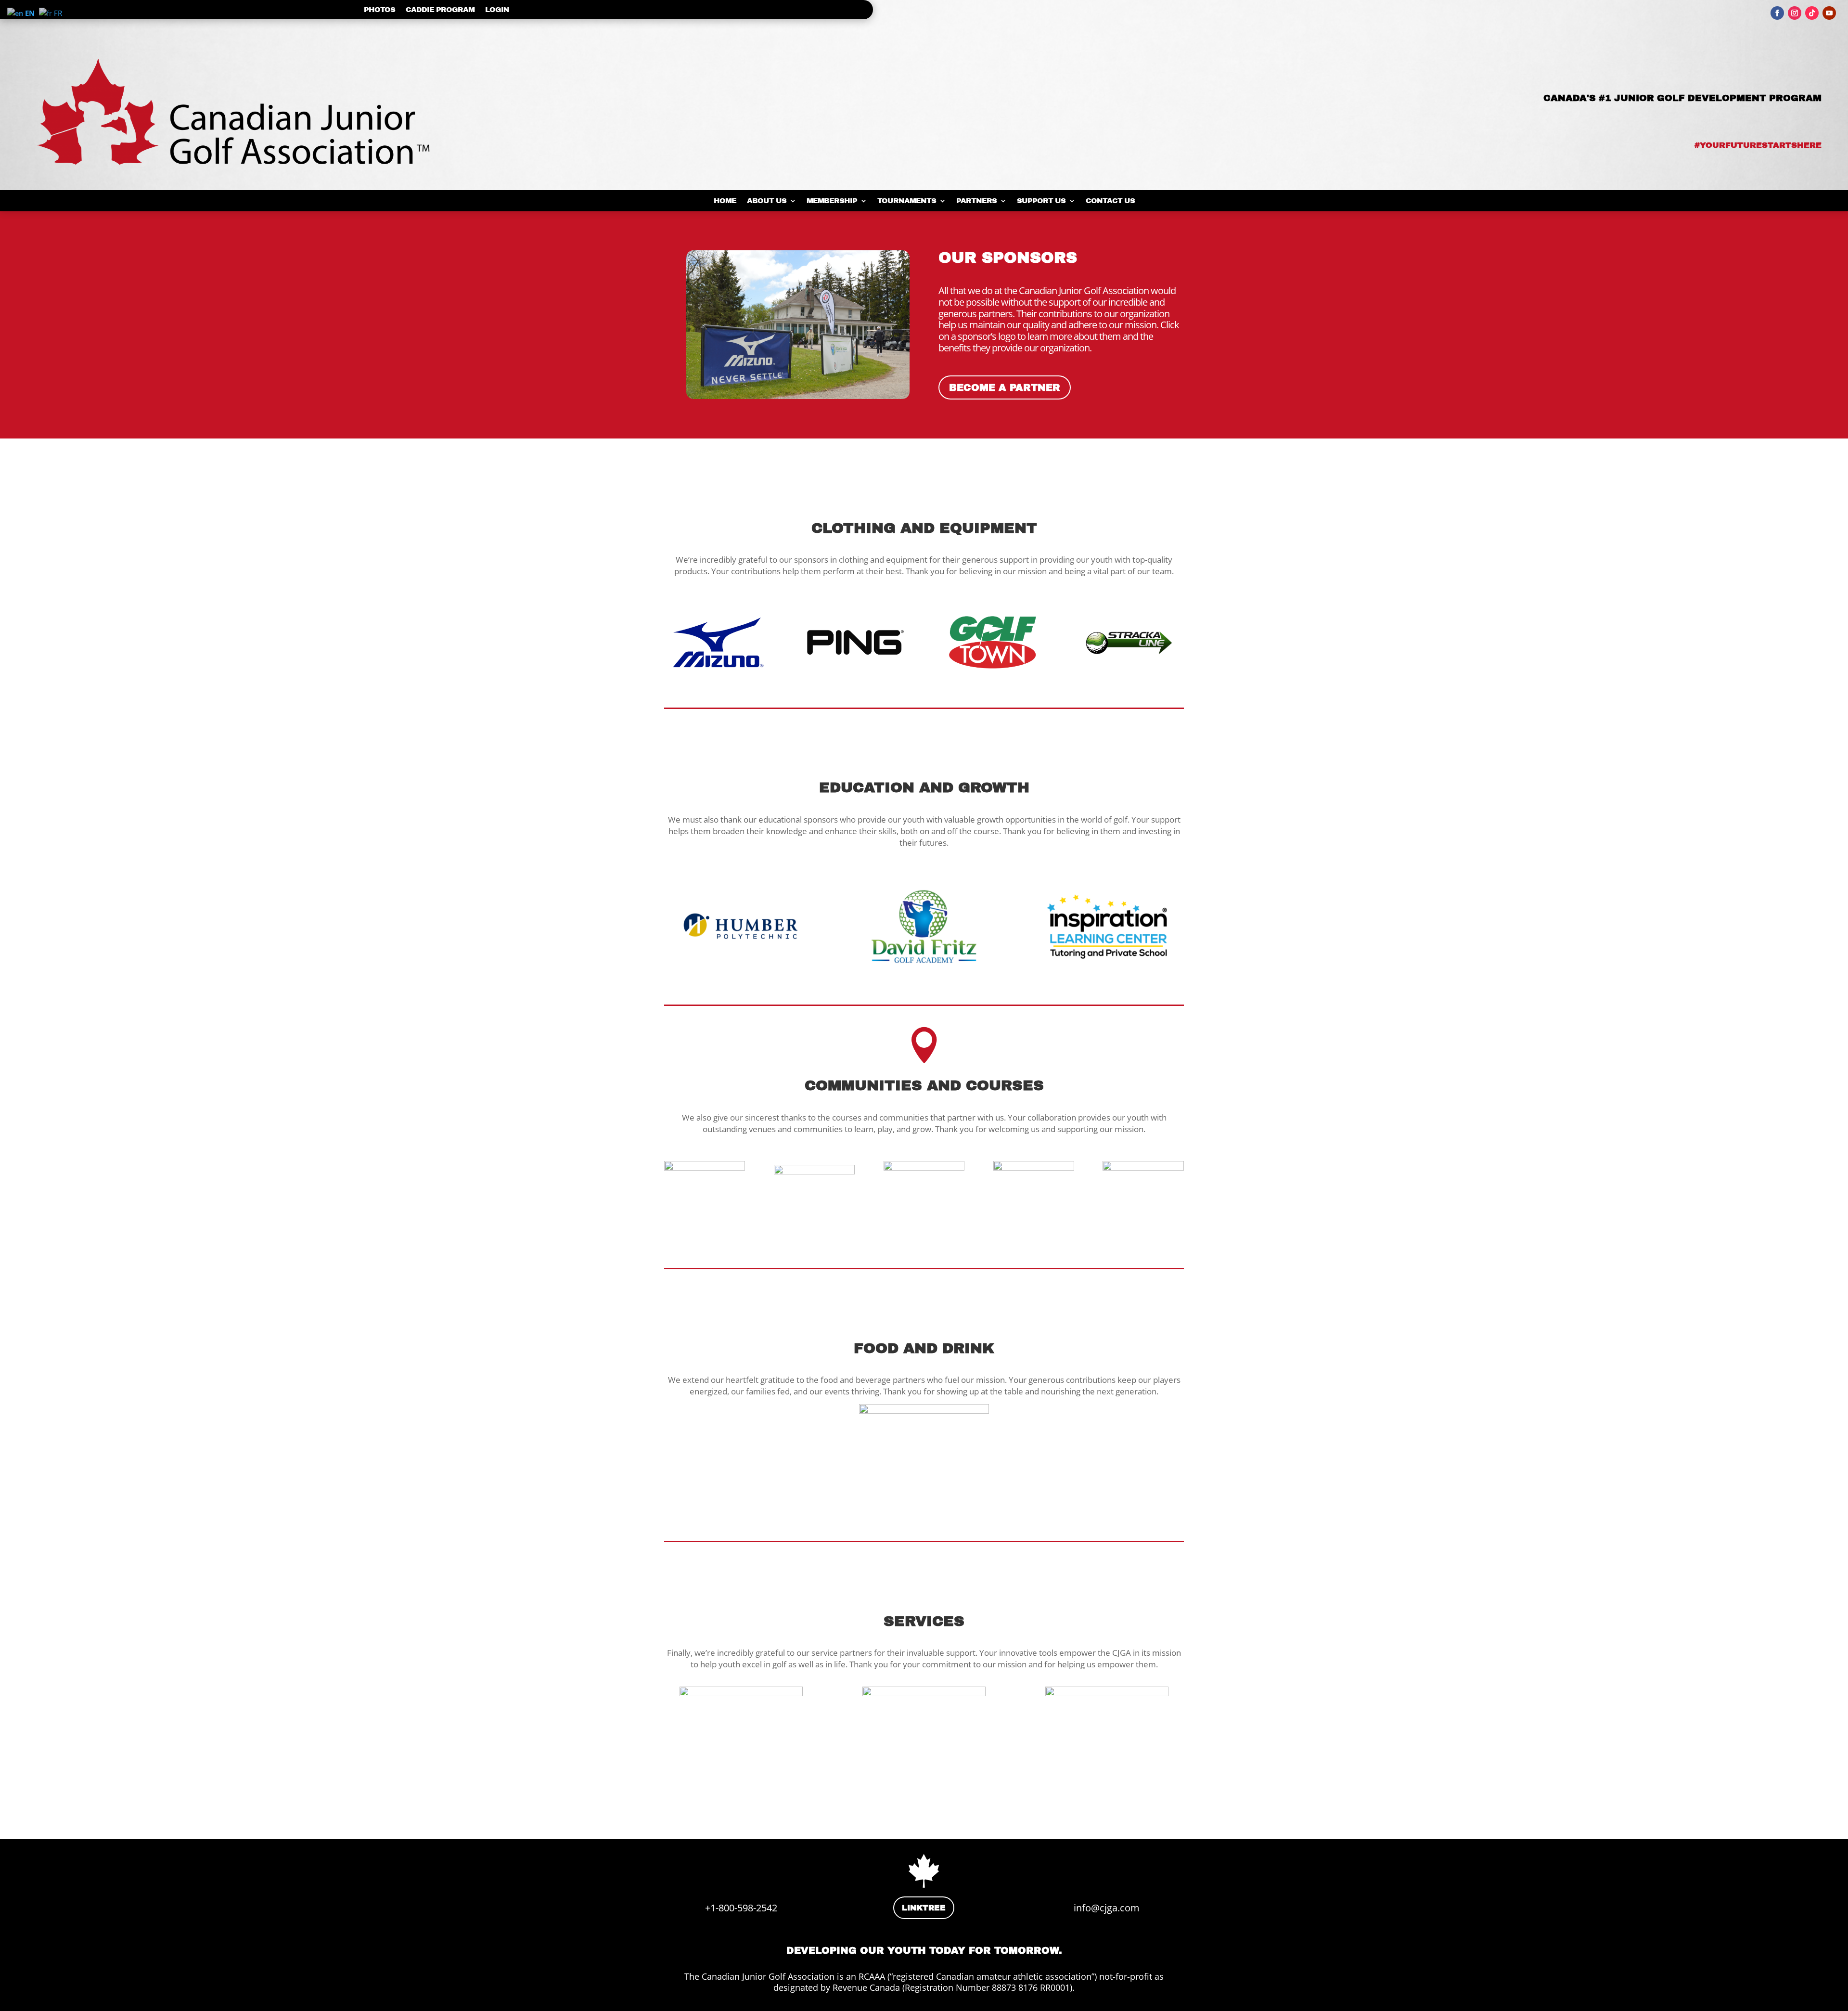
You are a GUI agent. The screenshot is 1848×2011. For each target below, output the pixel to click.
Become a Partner (1005, 387)
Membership (832, 201)
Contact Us (1110, 201)
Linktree (924, 1908)
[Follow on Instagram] (1795, 13)
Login (497, 10)
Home (725, 201)
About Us (767, 201)
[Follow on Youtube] (1829, 13)
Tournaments (907, 201)
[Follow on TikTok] (1812, 13)
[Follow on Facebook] (1777, 13)
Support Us (1041, 201)
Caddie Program (440, 10)
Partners (976, 201)
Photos (379, 10)
